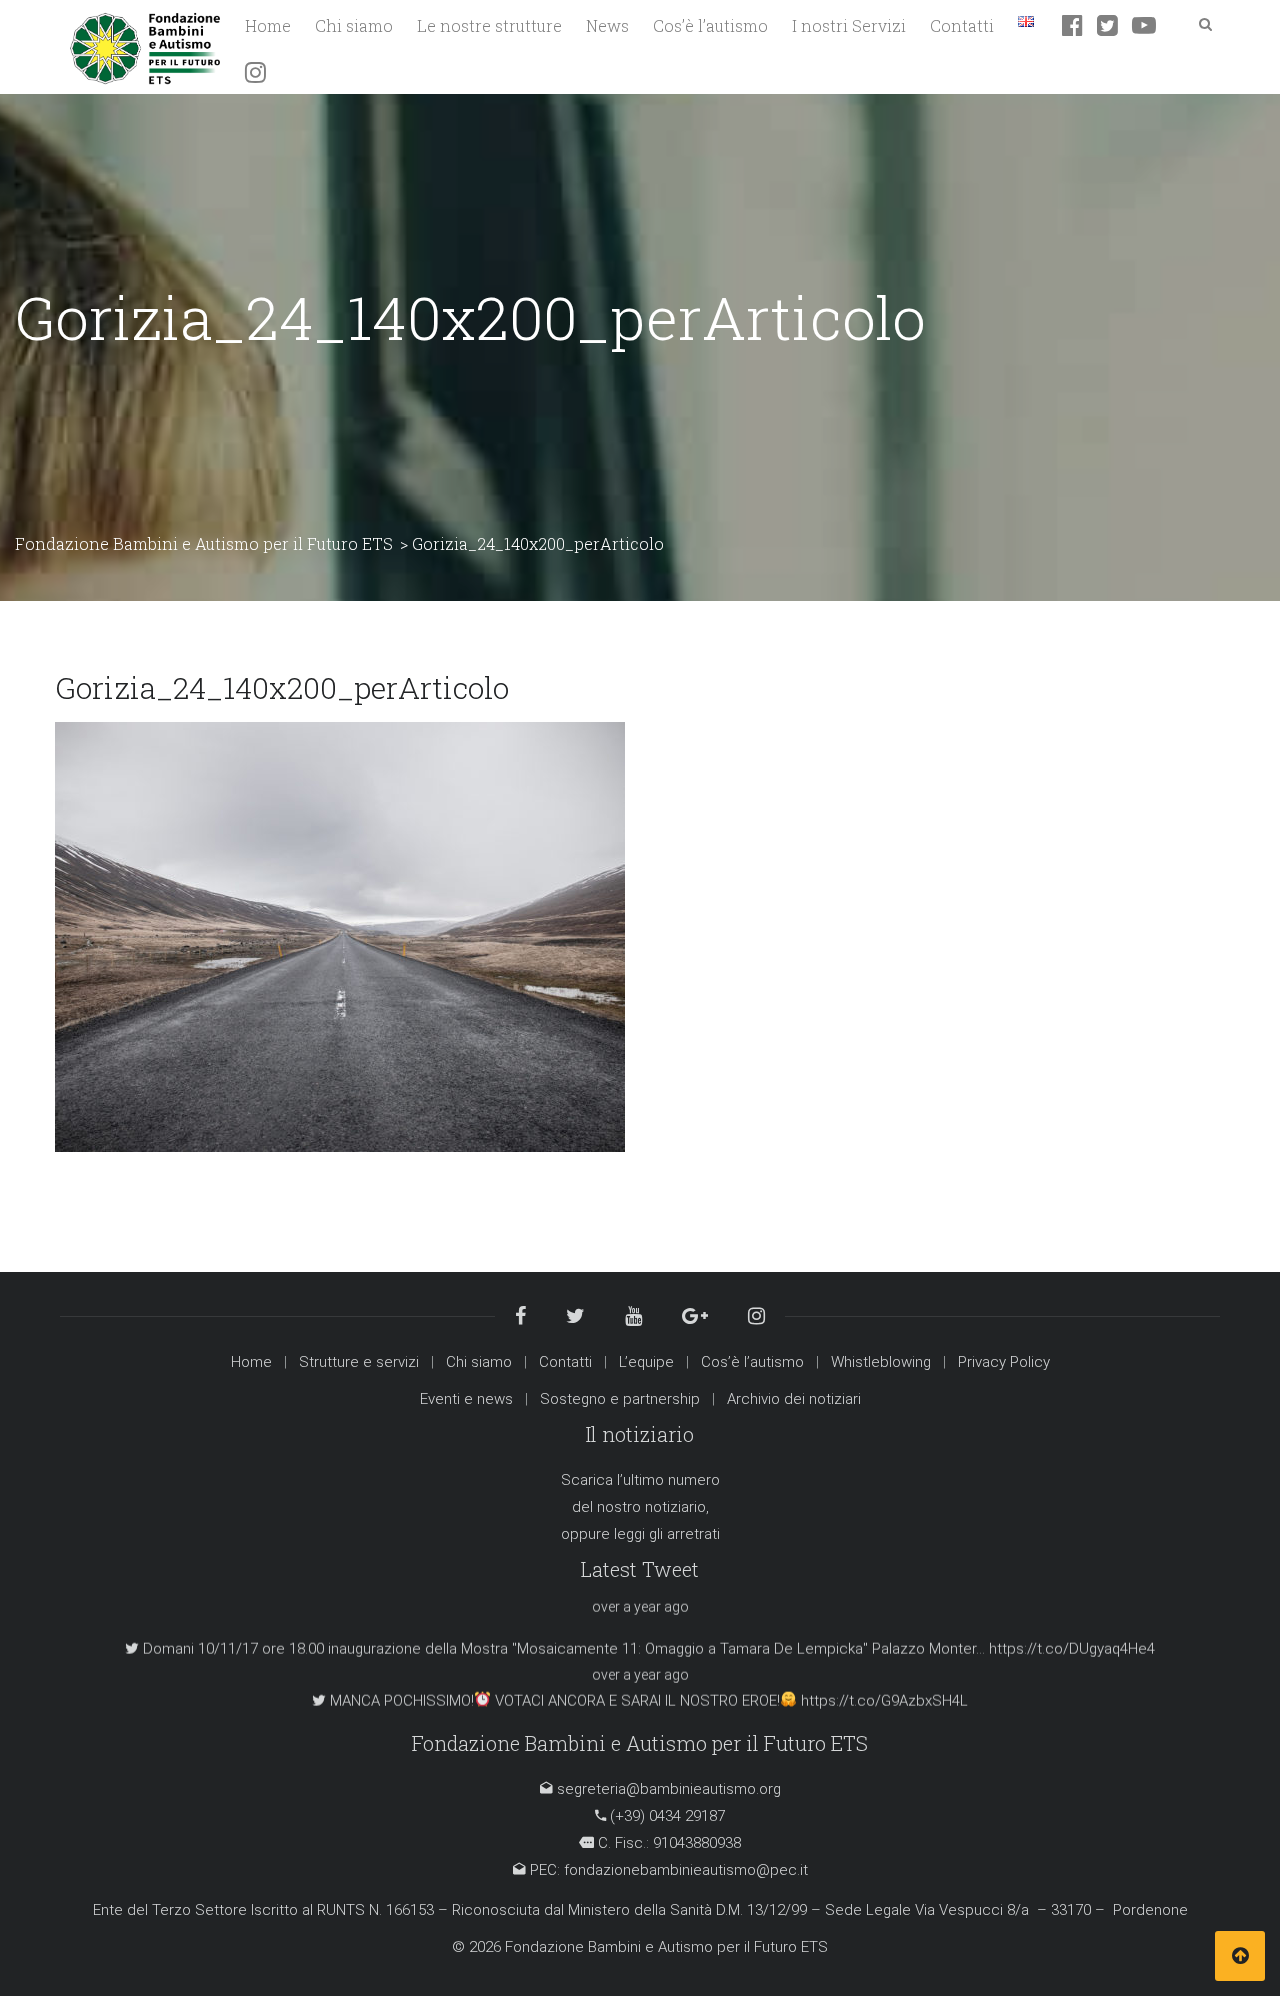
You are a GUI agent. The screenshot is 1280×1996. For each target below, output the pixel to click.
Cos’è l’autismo (752, 1362)
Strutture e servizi (359, 1362)
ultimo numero (671, 1480)
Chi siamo (479, 1362)
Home (251, 1362)
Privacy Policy (1004, 1362)
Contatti (565, 1362)
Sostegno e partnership (620, 1399)
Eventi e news (466, 1399)
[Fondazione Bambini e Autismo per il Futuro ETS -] (145, 46)
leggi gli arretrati (667, 1534)
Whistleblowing (881, 1362)
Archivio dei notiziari (794, 1399)
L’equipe (646, 1362)
